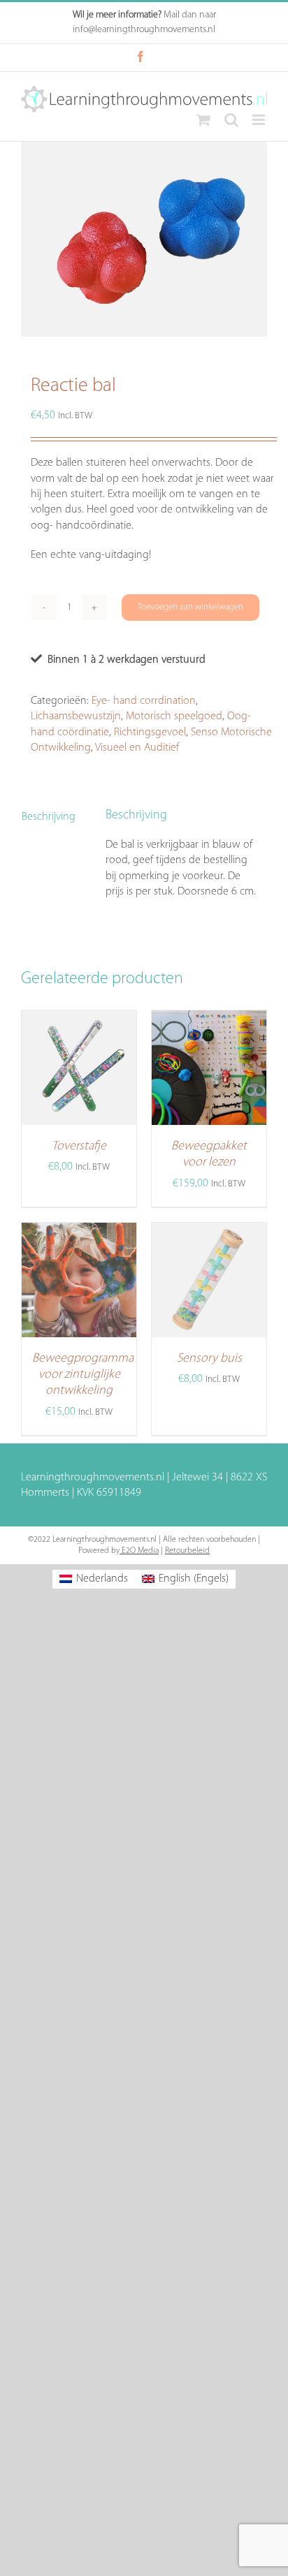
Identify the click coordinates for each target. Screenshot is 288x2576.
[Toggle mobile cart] (203, 120)
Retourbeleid (187, 1551)
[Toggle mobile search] (231, 120)
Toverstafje (79, 1147)
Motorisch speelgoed (174, 716)
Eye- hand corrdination (144, 701)
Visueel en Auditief (137, 748)
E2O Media (139, 1551)
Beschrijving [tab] (49, 817)
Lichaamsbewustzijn (76, 716)
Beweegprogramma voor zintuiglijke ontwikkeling (83, 1375)
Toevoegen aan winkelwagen (190, 607)
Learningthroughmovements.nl (93, 1478)
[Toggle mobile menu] (260, 120)
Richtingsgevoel (150, 733)
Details (90, 1098)
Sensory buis (209, 1359)
